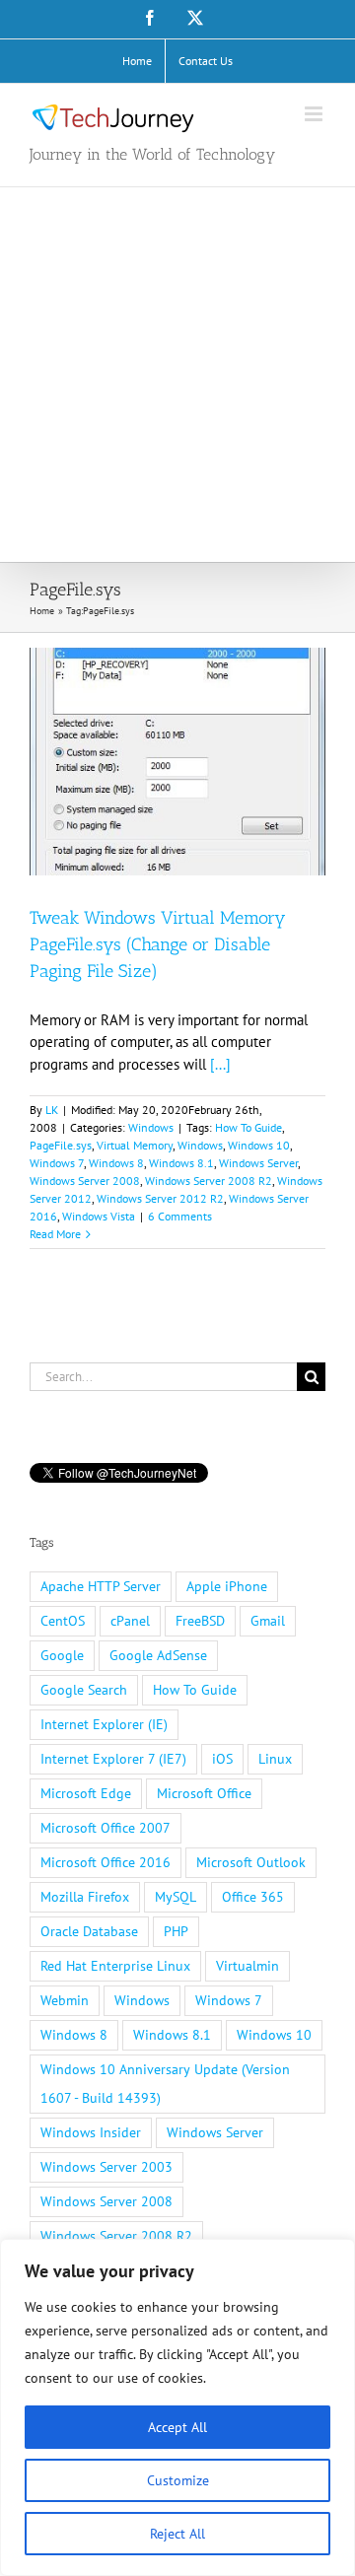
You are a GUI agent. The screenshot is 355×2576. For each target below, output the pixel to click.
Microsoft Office (204, 1793)
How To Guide (248, 1127)
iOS (222, 1759)
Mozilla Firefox (85, 1897)
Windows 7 (57, 1163)
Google (62, 1655)
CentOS (63, 1621)
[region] (177, 2407)
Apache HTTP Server (101, 1586)
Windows (151, 1127)
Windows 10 (259, 1145)
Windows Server (258, 1163)
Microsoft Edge (86, 1793)
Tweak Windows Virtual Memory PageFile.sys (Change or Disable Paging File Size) (158, 944)
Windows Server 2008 (85, 1181)
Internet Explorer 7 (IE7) (113, 1759)
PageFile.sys (61, 1145)
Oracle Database (89, 1931)
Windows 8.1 (181, 1163)
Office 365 (253, 1897)
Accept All (177, 2427)
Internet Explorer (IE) (104, 1724)
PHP (176, 1931)
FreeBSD (200, 1621)
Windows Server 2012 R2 (160, 1198)
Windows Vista (99, 1216)
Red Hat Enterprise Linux (115, 1966)
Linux (275, 1759)
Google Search (84, 1690)
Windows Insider (91, 2132)
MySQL (176, 1897)
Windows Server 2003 (106, 2167)
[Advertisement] (177, 375)
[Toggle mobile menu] (315, 114)
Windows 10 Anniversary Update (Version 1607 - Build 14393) (165, 2084)
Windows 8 (116, 1163)
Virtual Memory (135, 1145)
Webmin (65, 2000)
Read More (55, 1234)
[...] (220, 1064)
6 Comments (180, 1216)
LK (52, 1110)
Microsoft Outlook (251, 1862)
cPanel (130, 1621)
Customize (178, 2480)
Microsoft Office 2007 (106, 1828)
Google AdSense (158, 1655)
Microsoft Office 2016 (106, 1862)
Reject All (177, 2534)
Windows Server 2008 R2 (209, 1181)
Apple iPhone (227, 1586)
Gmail (268, 1621)
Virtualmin (248, 1966)
